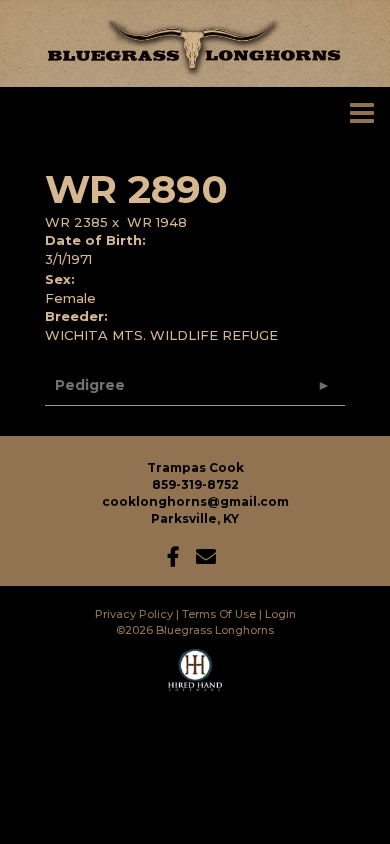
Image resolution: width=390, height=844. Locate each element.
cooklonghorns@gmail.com (195, 501)
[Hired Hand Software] (195, 679)
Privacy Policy (134, 614)
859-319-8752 (195, 484)
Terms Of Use (219, 614)
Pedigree (90, 385)
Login (280, 614)
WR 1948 (157, 222)
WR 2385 (76, 222)
